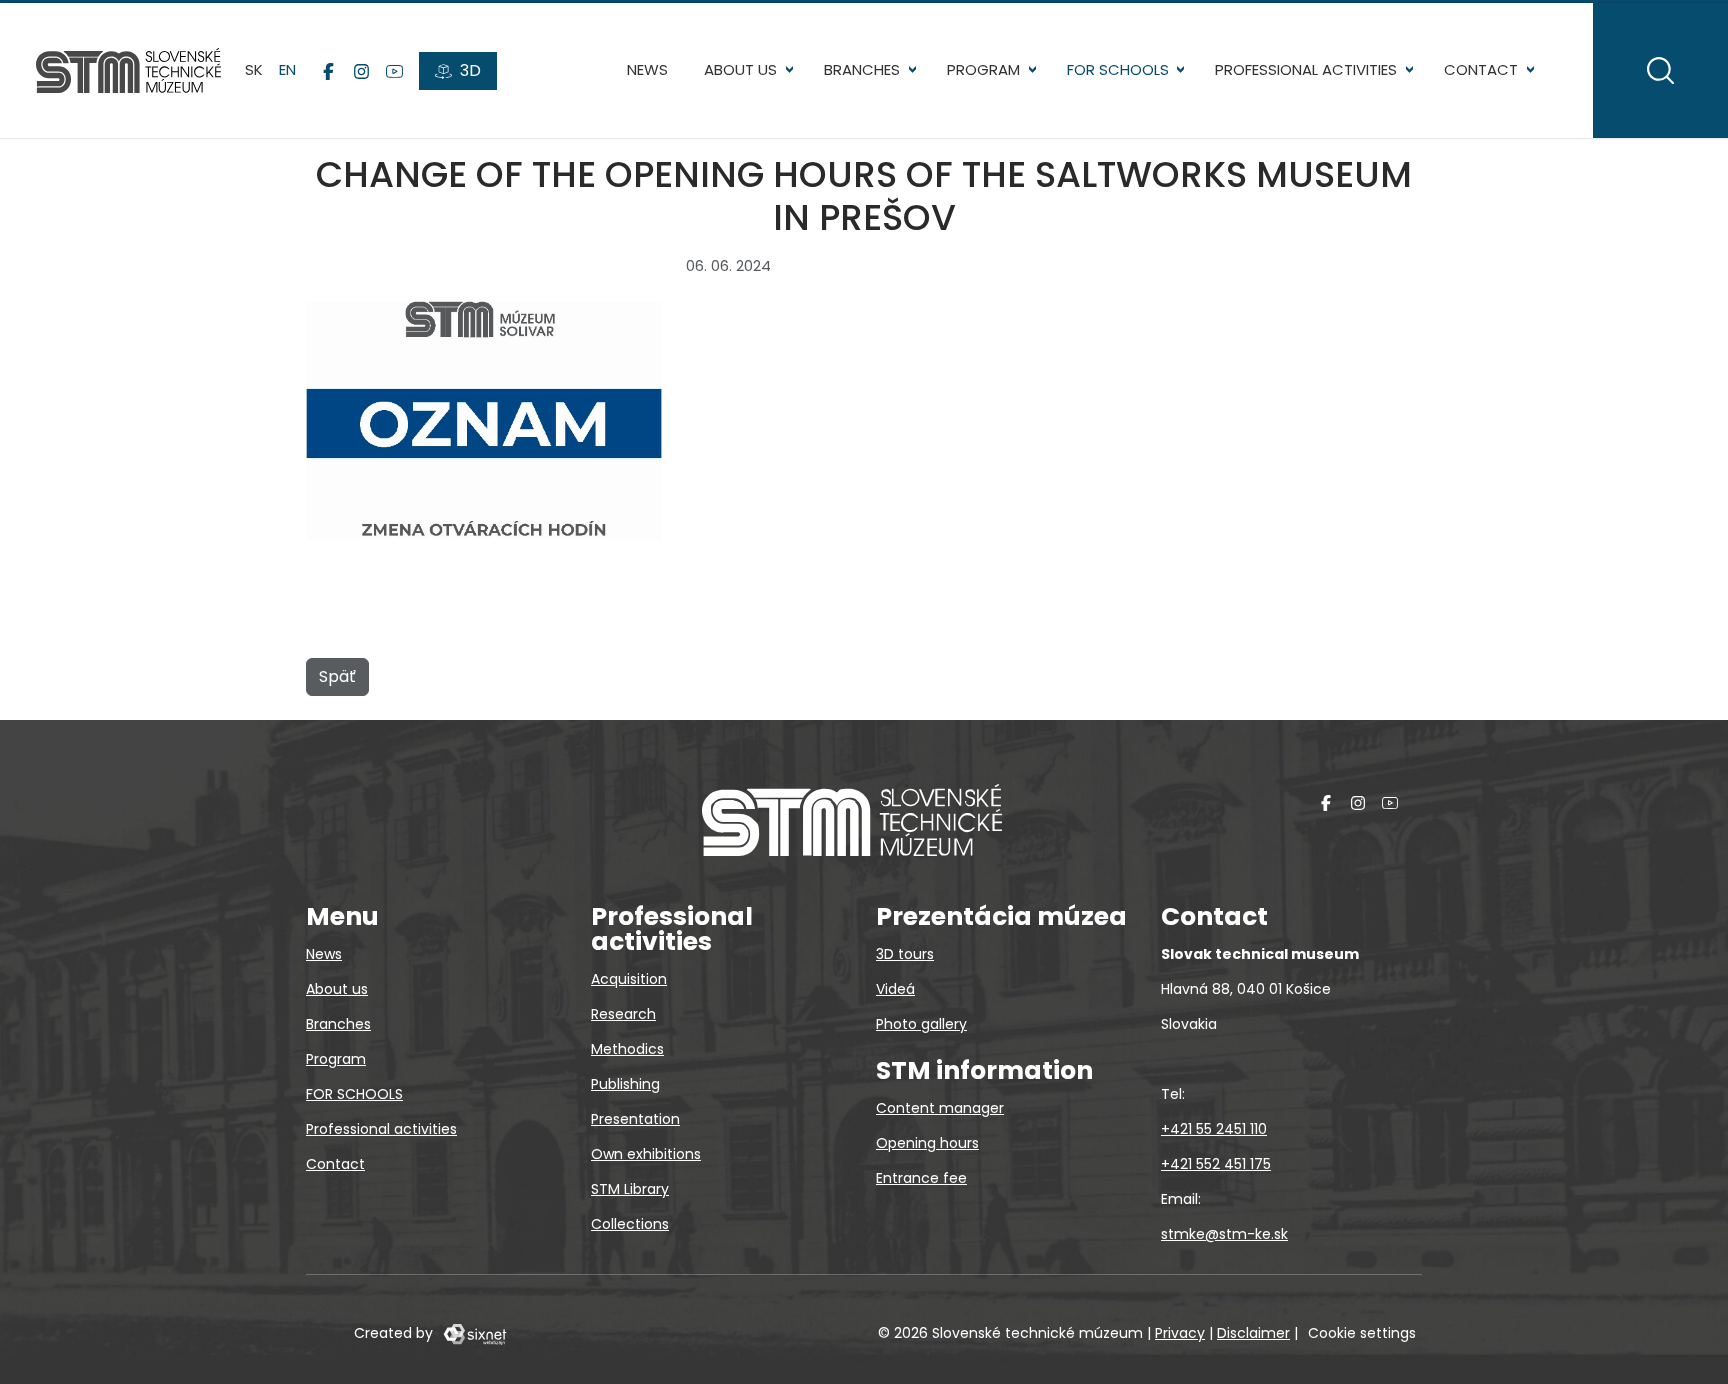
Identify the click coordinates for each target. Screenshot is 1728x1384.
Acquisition (629, 979)
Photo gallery (921, 1024)
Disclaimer (1253, 1333)
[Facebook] (328, 71)
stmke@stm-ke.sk (1224, 1234)
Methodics (627, 1049)
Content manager (940, 1108)
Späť (337, 676)
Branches (862, 69)
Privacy (1180, 1333)
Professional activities (1306, 69)
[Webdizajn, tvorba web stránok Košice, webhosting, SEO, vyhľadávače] (473, 1333)
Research (623, 1014)
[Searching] (1660, 70)
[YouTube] (394, 71)
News (647, 69)
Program (983, 69)
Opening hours (927, 1143)
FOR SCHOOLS (1118, 69)
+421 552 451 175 (1216, 1164)
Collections (630, 1224)
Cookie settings (1362, 1333)
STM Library (630, 1189)
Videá (895, 989)
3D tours (905, 954)
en (287, 69)
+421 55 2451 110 (1214, 1129)
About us (740, 69)
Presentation (635, 1119)
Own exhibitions (646, 1154)
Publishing (625, 1084)
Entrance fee (921, 1178)
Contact (1481, 69)
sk (254, 69)
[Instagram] (361, 71)
